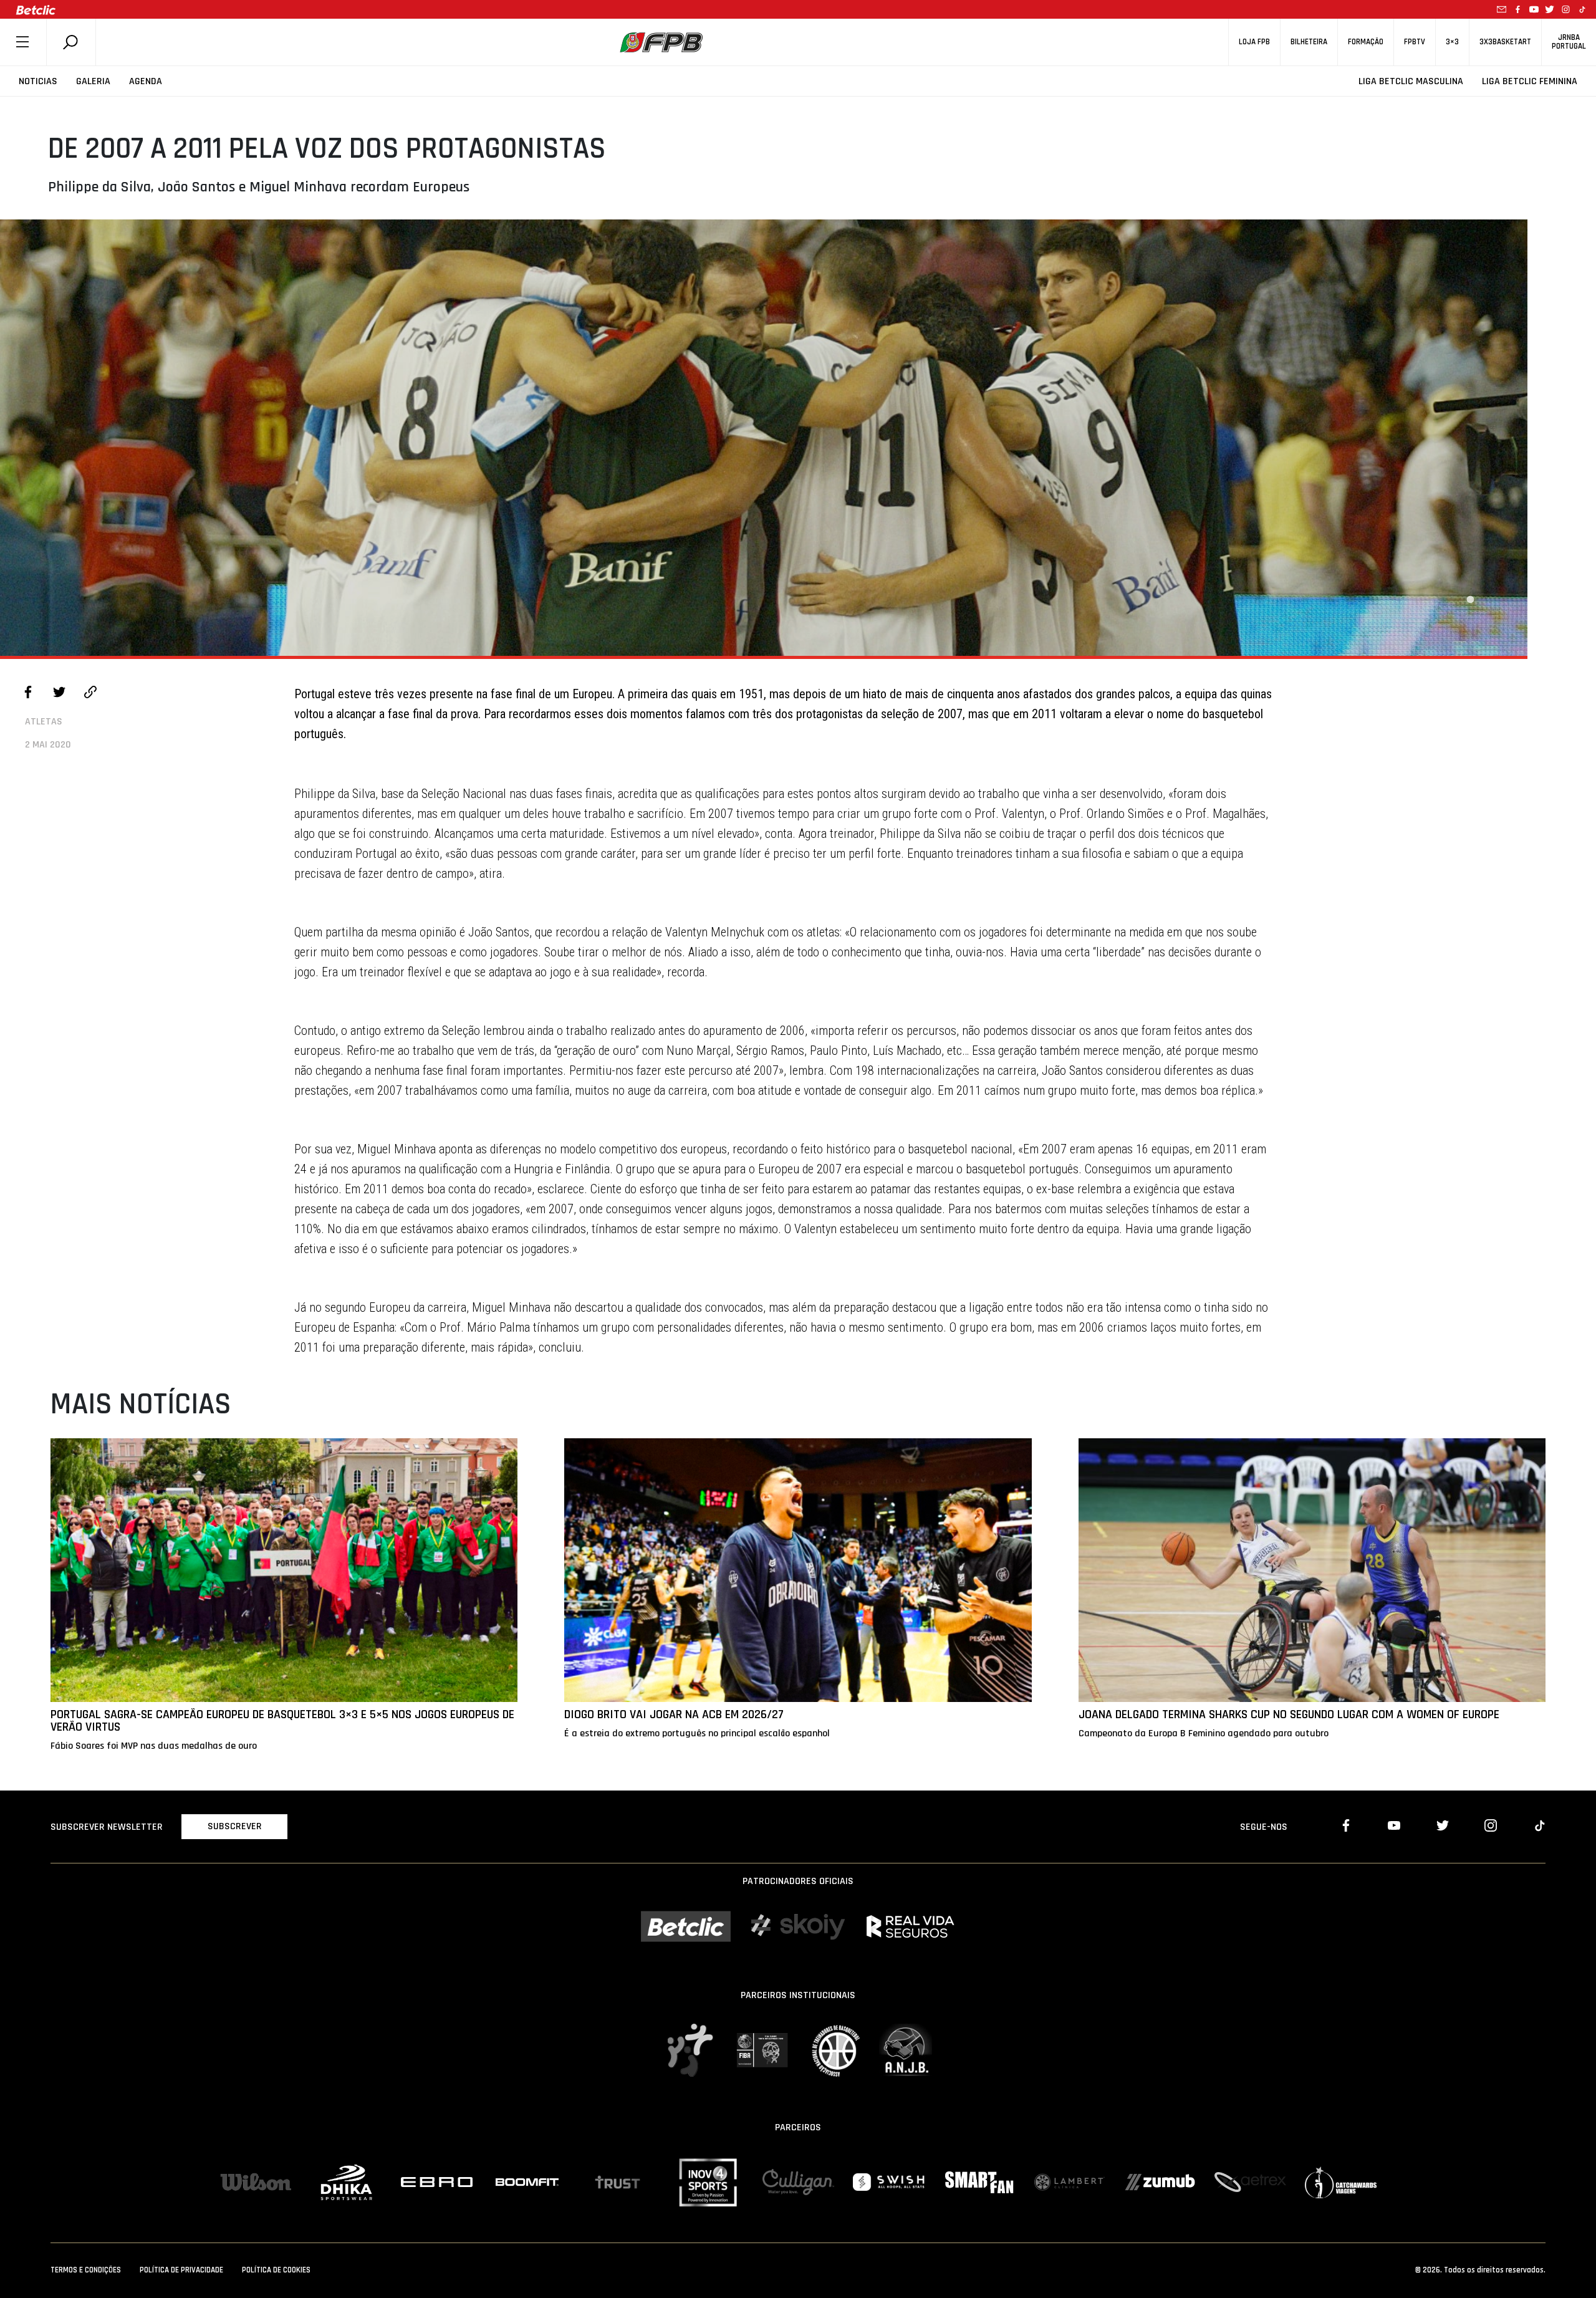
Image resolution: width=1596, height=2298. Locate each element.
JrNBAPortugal (1569, 42)
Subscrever (235, 1826)
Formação (1366, 42)
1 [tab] (1470, 600)
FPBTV (1415, 42)
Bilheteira (1309, 42)
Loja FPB (1254, 42)
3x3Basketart (1505, 42)
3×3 (1452, 42)
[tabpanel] (764, 438)
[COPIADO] (90, 694)
